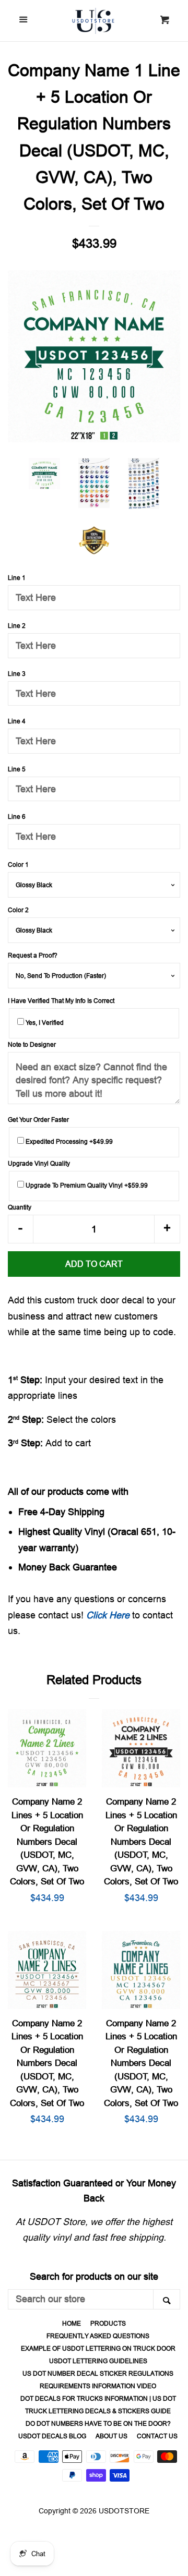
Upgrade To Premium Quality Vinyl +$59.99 (86, 1185)
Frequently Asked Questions (98, 2336)
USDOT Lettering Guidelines (98, 2361)
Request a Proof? (33, 955)
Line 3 (17, 674)
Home (72, 2323)
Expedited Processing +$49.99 (68, 1141)
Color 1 (18, 864)
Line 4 (17, 721)
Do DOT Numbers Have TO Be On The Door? (98, 2423)
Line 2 (17, 626)
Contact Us (157, 2436)
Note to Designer (32, 1044)
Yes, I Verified (44, 1023)
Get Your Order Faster (38, 1120)
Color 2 (18, 910)
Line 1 (17, 578)
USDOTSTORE (124, 2511)
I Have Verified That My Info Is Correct (61, 1001)
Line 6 (17, 817)
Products (108, 2323)
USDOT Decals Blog (52, 2436)
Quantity (20, 1207)
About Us (111, 2436)
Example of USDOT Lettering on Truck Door (98, 2348)
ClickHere (108, 1615)
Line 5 (17, 769)
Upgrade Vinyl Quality (39, 1163)
